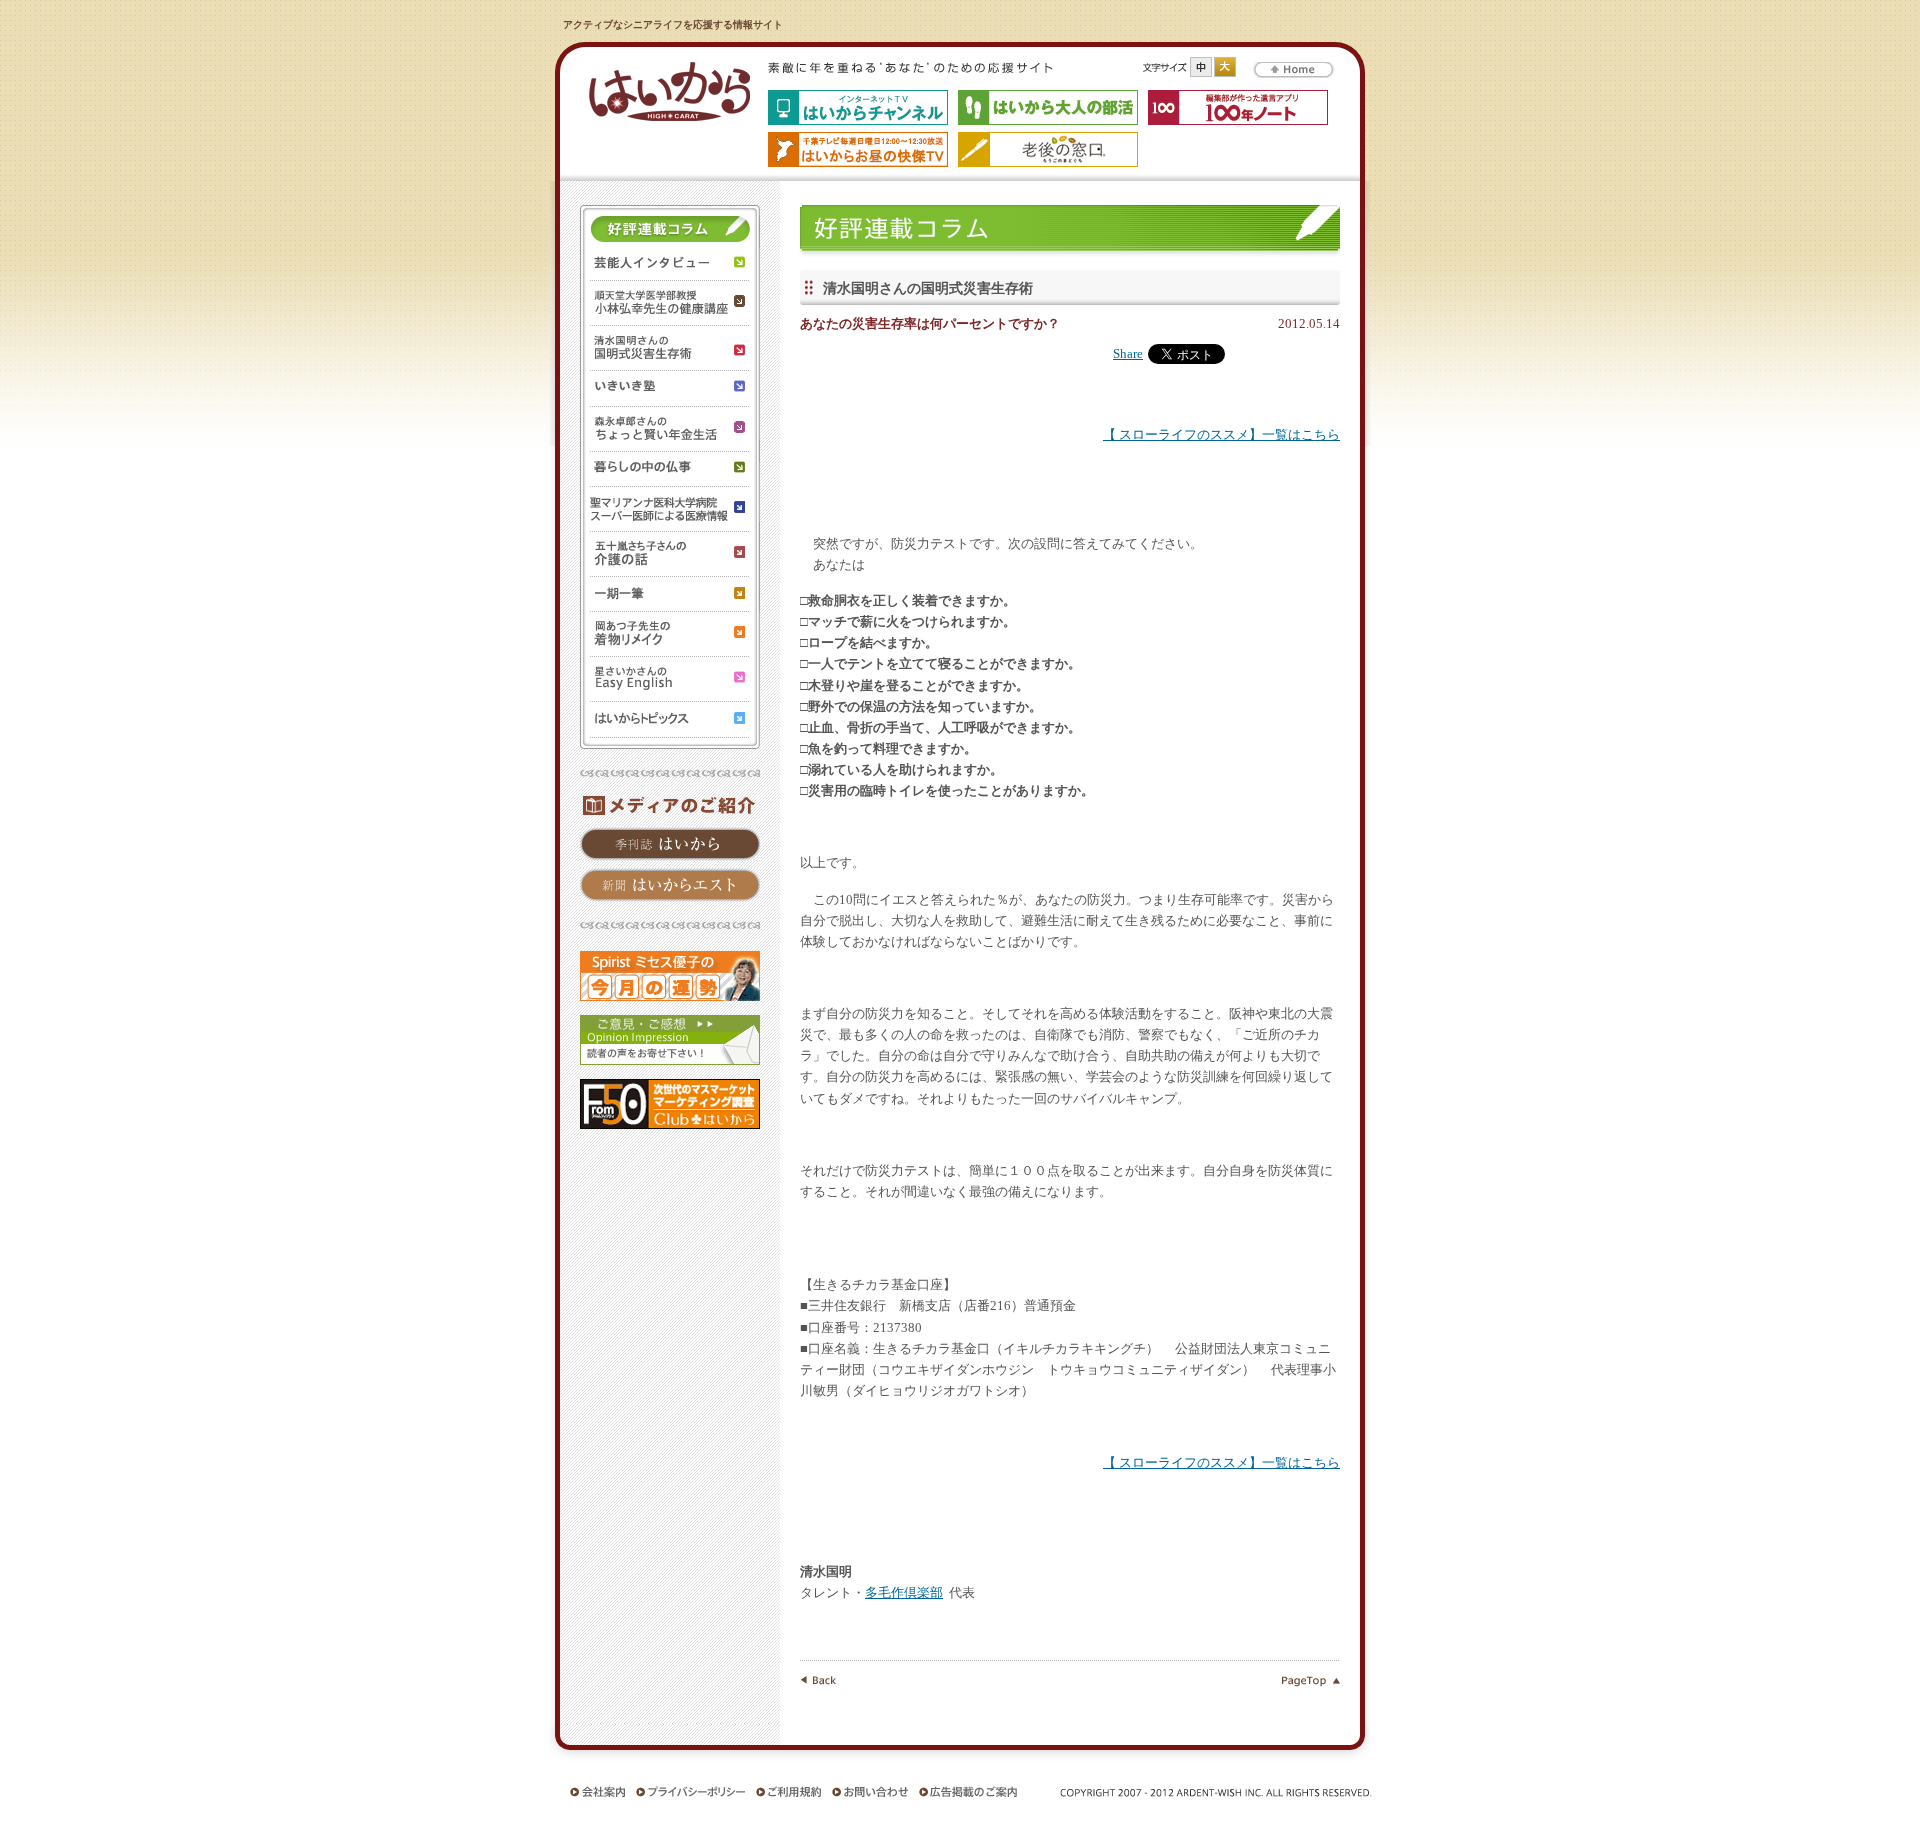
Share (1128, 354)
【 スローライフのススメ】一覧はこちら (1221, 435)
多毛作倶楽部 (904, 1593)
